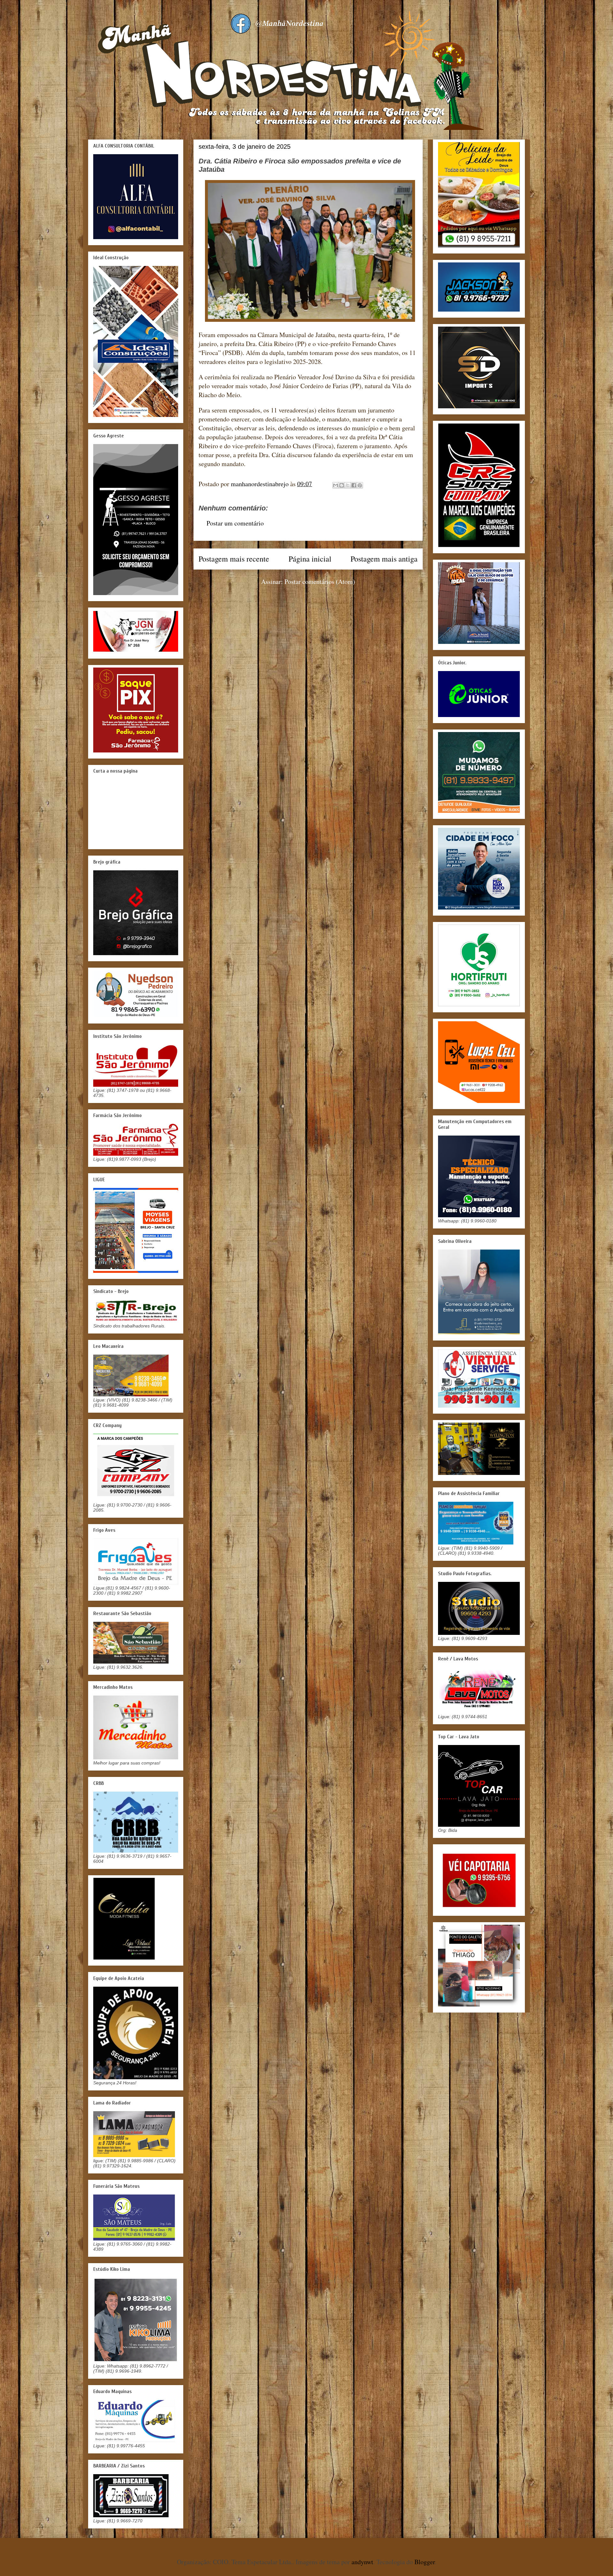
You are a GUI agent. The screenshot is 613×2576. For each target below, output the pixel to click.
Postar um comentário (235, 523)
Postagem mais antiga (384, 559)
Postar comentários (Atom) (320, 582)
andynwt (362, 2562)
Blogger (425, 2562)
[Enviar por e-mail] (336, 485)
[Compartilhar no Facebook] (354, 485)
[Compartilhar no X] (348, 485)
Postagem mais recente (234, 559)
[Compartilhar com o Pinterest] (360, 485)
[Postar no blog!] (342, 485)
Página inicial (310, 559)
